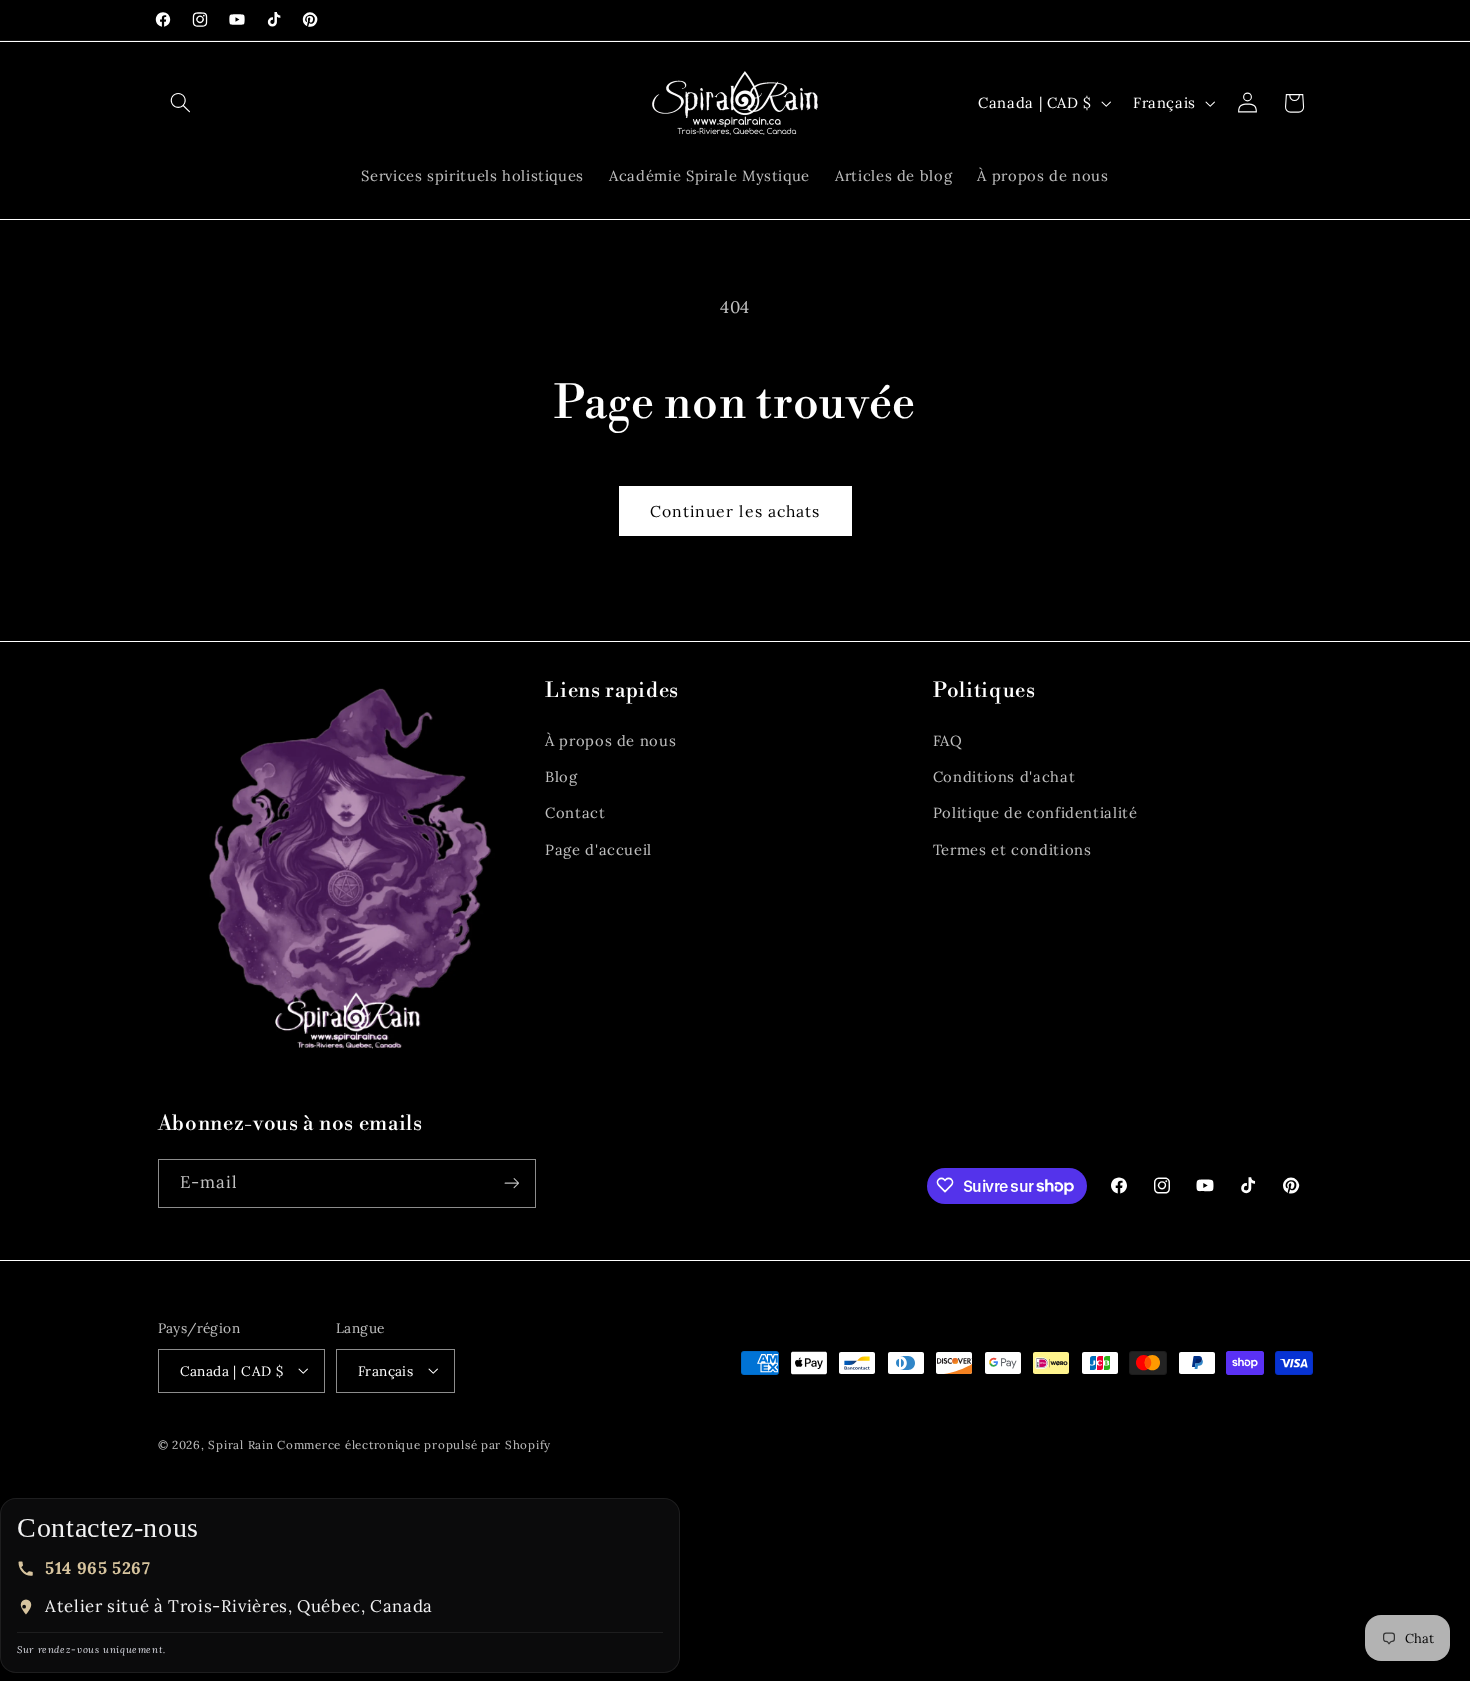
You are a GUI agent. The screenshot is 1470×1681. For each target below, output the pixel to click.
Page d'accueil (598, 849)
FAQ (948, 740)
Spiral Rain (240, 1443)
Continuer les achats (735, 511)
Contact (575, 813)
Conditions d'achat (1004, 776)
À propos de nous (610, 740)
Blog (561, 776)
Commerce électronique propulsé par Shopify (414, 1443)
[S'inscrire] (511, 1182)
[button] (181, 103)
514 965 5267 (98, 1568)
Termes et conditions (1012, 849)
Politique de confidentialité (1035, 813)
